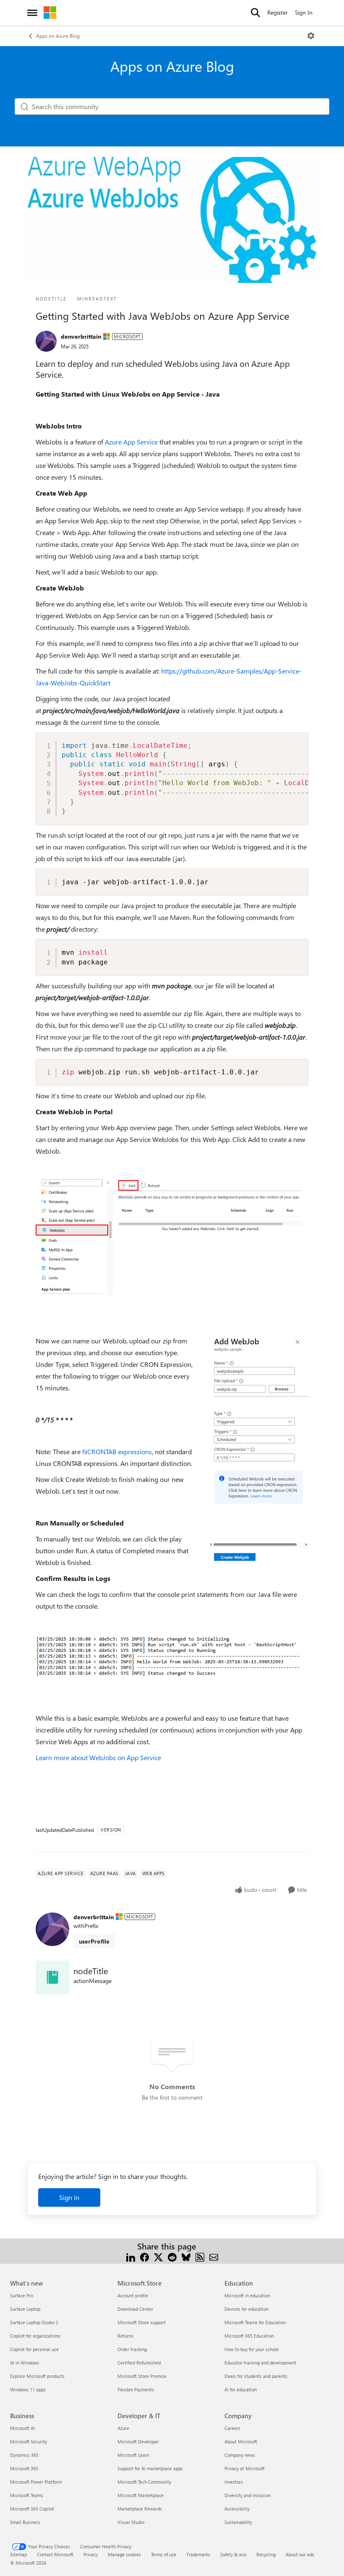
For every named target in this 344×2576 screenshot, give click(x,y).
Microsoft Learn (133, 2455)
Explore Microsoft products (37, 2376)
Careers (232, 2428)
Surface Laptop (25, 2309)
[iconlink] (52, 1978)
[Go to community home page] (50, 13)
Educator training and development (260, 2363)
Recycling (266, 2554)
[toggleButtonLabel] (311, 36)
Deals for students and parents (256, 2376)
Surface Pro (22, 2295)
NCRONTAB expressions (117, 1451)
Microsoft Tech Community (144, 2482)
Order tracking (132, 2349)
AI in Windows (25, 2363)
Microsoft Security (29, 2441)
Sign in (69, 2197)
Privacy (91, 2554)
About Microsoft (241, 2441)
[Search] (255, 13)
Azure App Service (131, 442)
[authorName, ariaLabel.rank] (46, 341)
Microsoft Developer (138, 2441)
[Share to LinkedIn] (131, 2256)
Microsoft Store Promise (142, 2376)
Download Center (135, 2309)
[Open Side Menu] (32, 13)
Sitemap (18, 2554)
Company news (240, 2455)
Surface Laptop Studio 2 (34, 2322)
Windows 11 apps (28, 2389)
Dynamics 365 (24, 2455)
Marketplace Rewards (140, 2509)
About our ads (300, 2554)
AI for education (241, 2389)
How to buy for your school (251, 2349)
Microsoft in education (247, 2295)
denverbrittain (81, 336)
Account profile (133, 2295)
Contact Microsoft (55, 2554)
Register (278, 12)
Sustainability (238, 2522)
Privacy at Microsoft (245, 2468)
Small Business (25, 2522)
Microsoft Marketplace (141, 2495)
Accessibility (237, 2509)
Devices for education (246, 2309)
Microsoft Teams (27, 2495)
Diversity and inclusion (248, 2495)
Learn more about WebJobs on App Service (98, 1757)
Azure (123, 2428)
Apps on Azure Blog (58, 36)
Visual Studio (131, 2522)
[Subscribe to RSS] (200, 2256)
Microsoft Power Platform (36, 2482)
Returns (125, 2336)
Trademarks (198, 2554)
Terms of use (164, 2554)
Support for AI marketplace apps (150, 2468)
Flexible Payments (136, 2389)
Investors (234, 2482)
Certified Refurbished (139, 2363)
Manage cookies (124, 2554)
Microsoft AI (22, 2428)
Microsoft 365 (24, 2468)
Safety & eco (233, 2554)
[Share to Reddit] (172, 2256)
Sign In (304, 12)
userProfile (94, 1941)
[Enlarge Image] (172, 1236)
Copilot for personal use (34, 2349)
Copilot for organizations (35, 2336)
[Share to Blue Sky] (186, 2256)
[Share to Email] (214, 2256)
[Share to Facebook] (145, 2256)
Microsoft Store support (142, 2322)
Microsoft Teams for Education (255, 2322)
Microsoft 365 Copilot (32, 2509)
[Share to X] (158, 2256)
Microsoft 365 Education (249, 2336)
